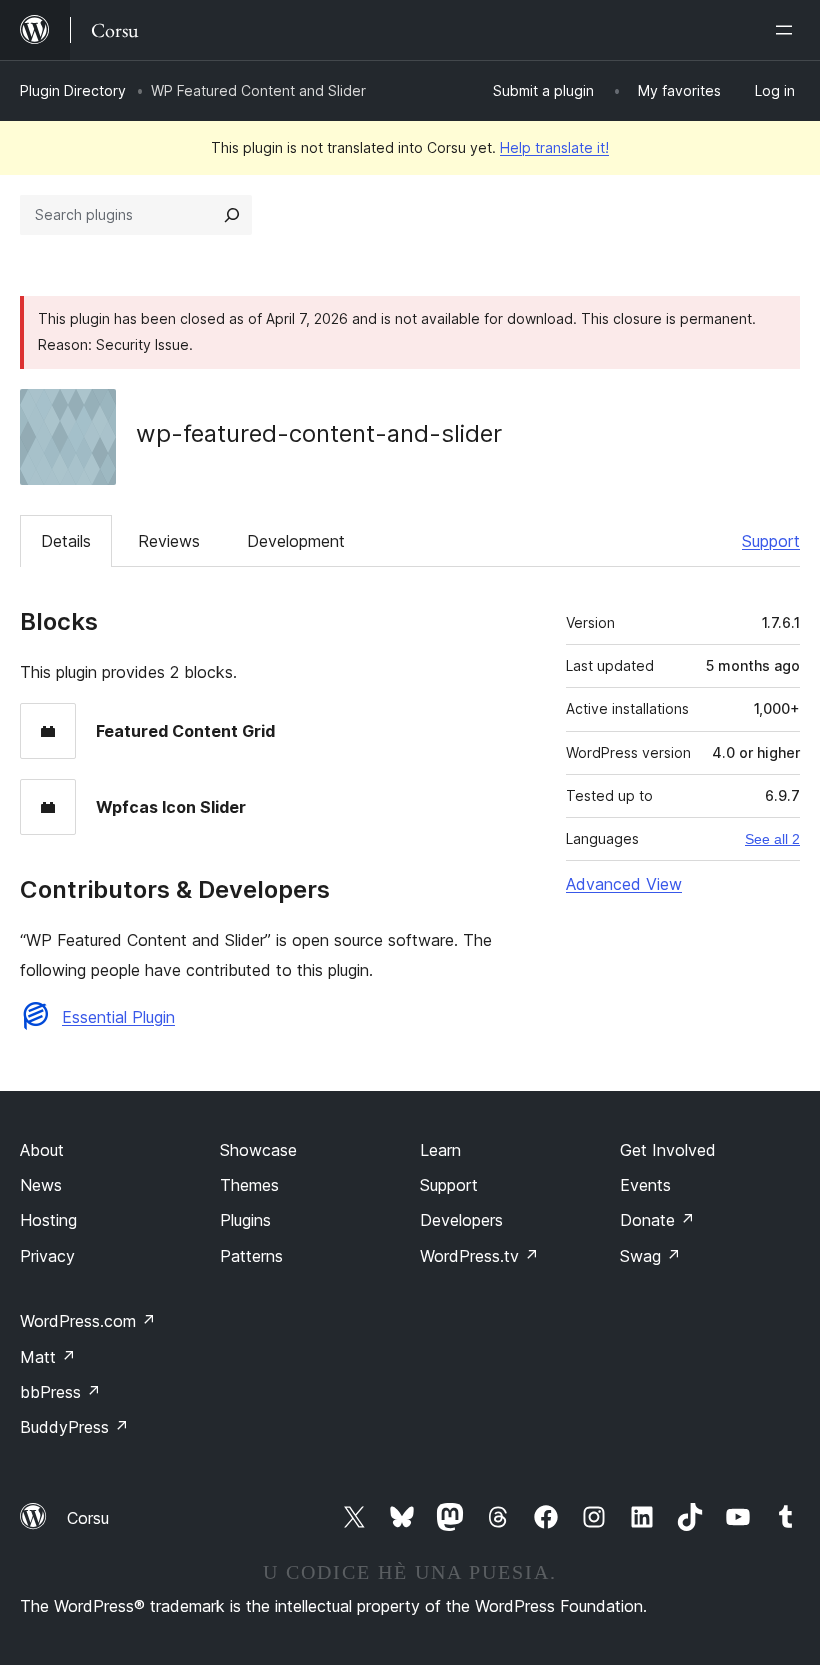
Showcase (258, 1150)
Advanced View (624, 884)
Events (645, 1185)
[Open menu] (788, 30)
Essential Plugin (118, 1017)
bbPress (60, 1392)
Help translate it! (554, 147)
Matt (48, 1357)
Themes (249, 1185)
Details (66, 541)
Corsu (88, 1518)
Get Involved (668, 1150)
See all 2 (772, 839)
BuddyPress (74, 1427)
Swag (650, 1256)
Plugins (245, 1220)
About (42, 1150)
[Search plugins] (232, 215)
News (41, 1185)
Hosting (48, 1220)
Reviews (169, 541)
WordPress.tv (479, 1256)
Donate (657, 1220)
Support (771, 541)
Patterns (251, 1256)
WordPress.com (88, 1321)
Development (296, 541)
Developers (461, 1220)
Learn (440, 1150)
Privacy (47, 1256)
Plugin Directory (73, 90)
